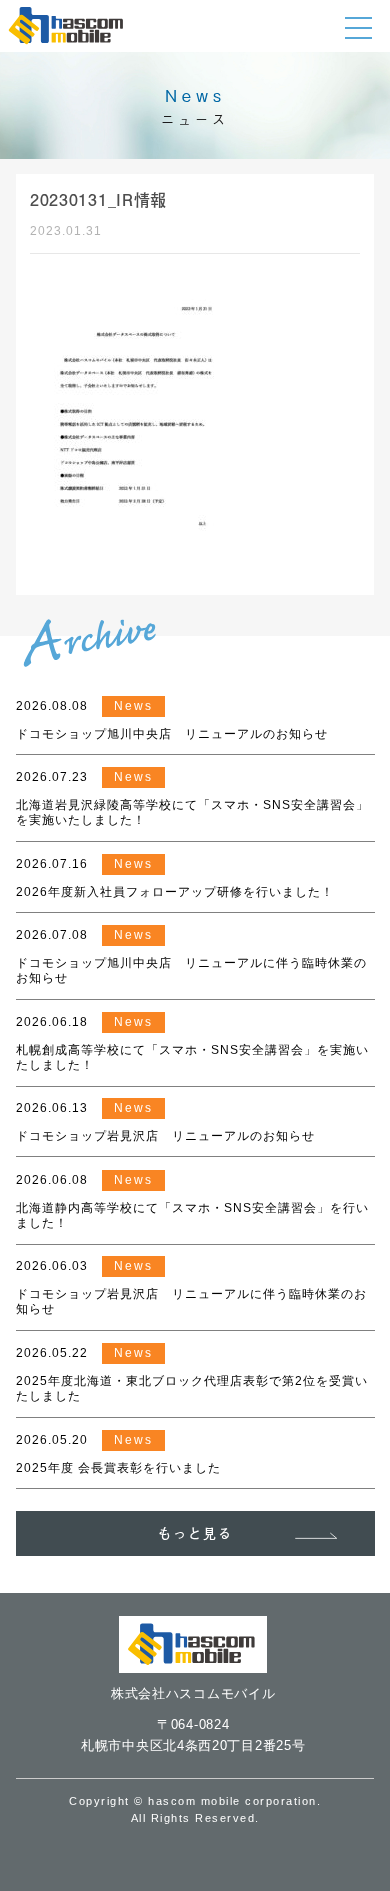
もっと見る (195, 1533)
